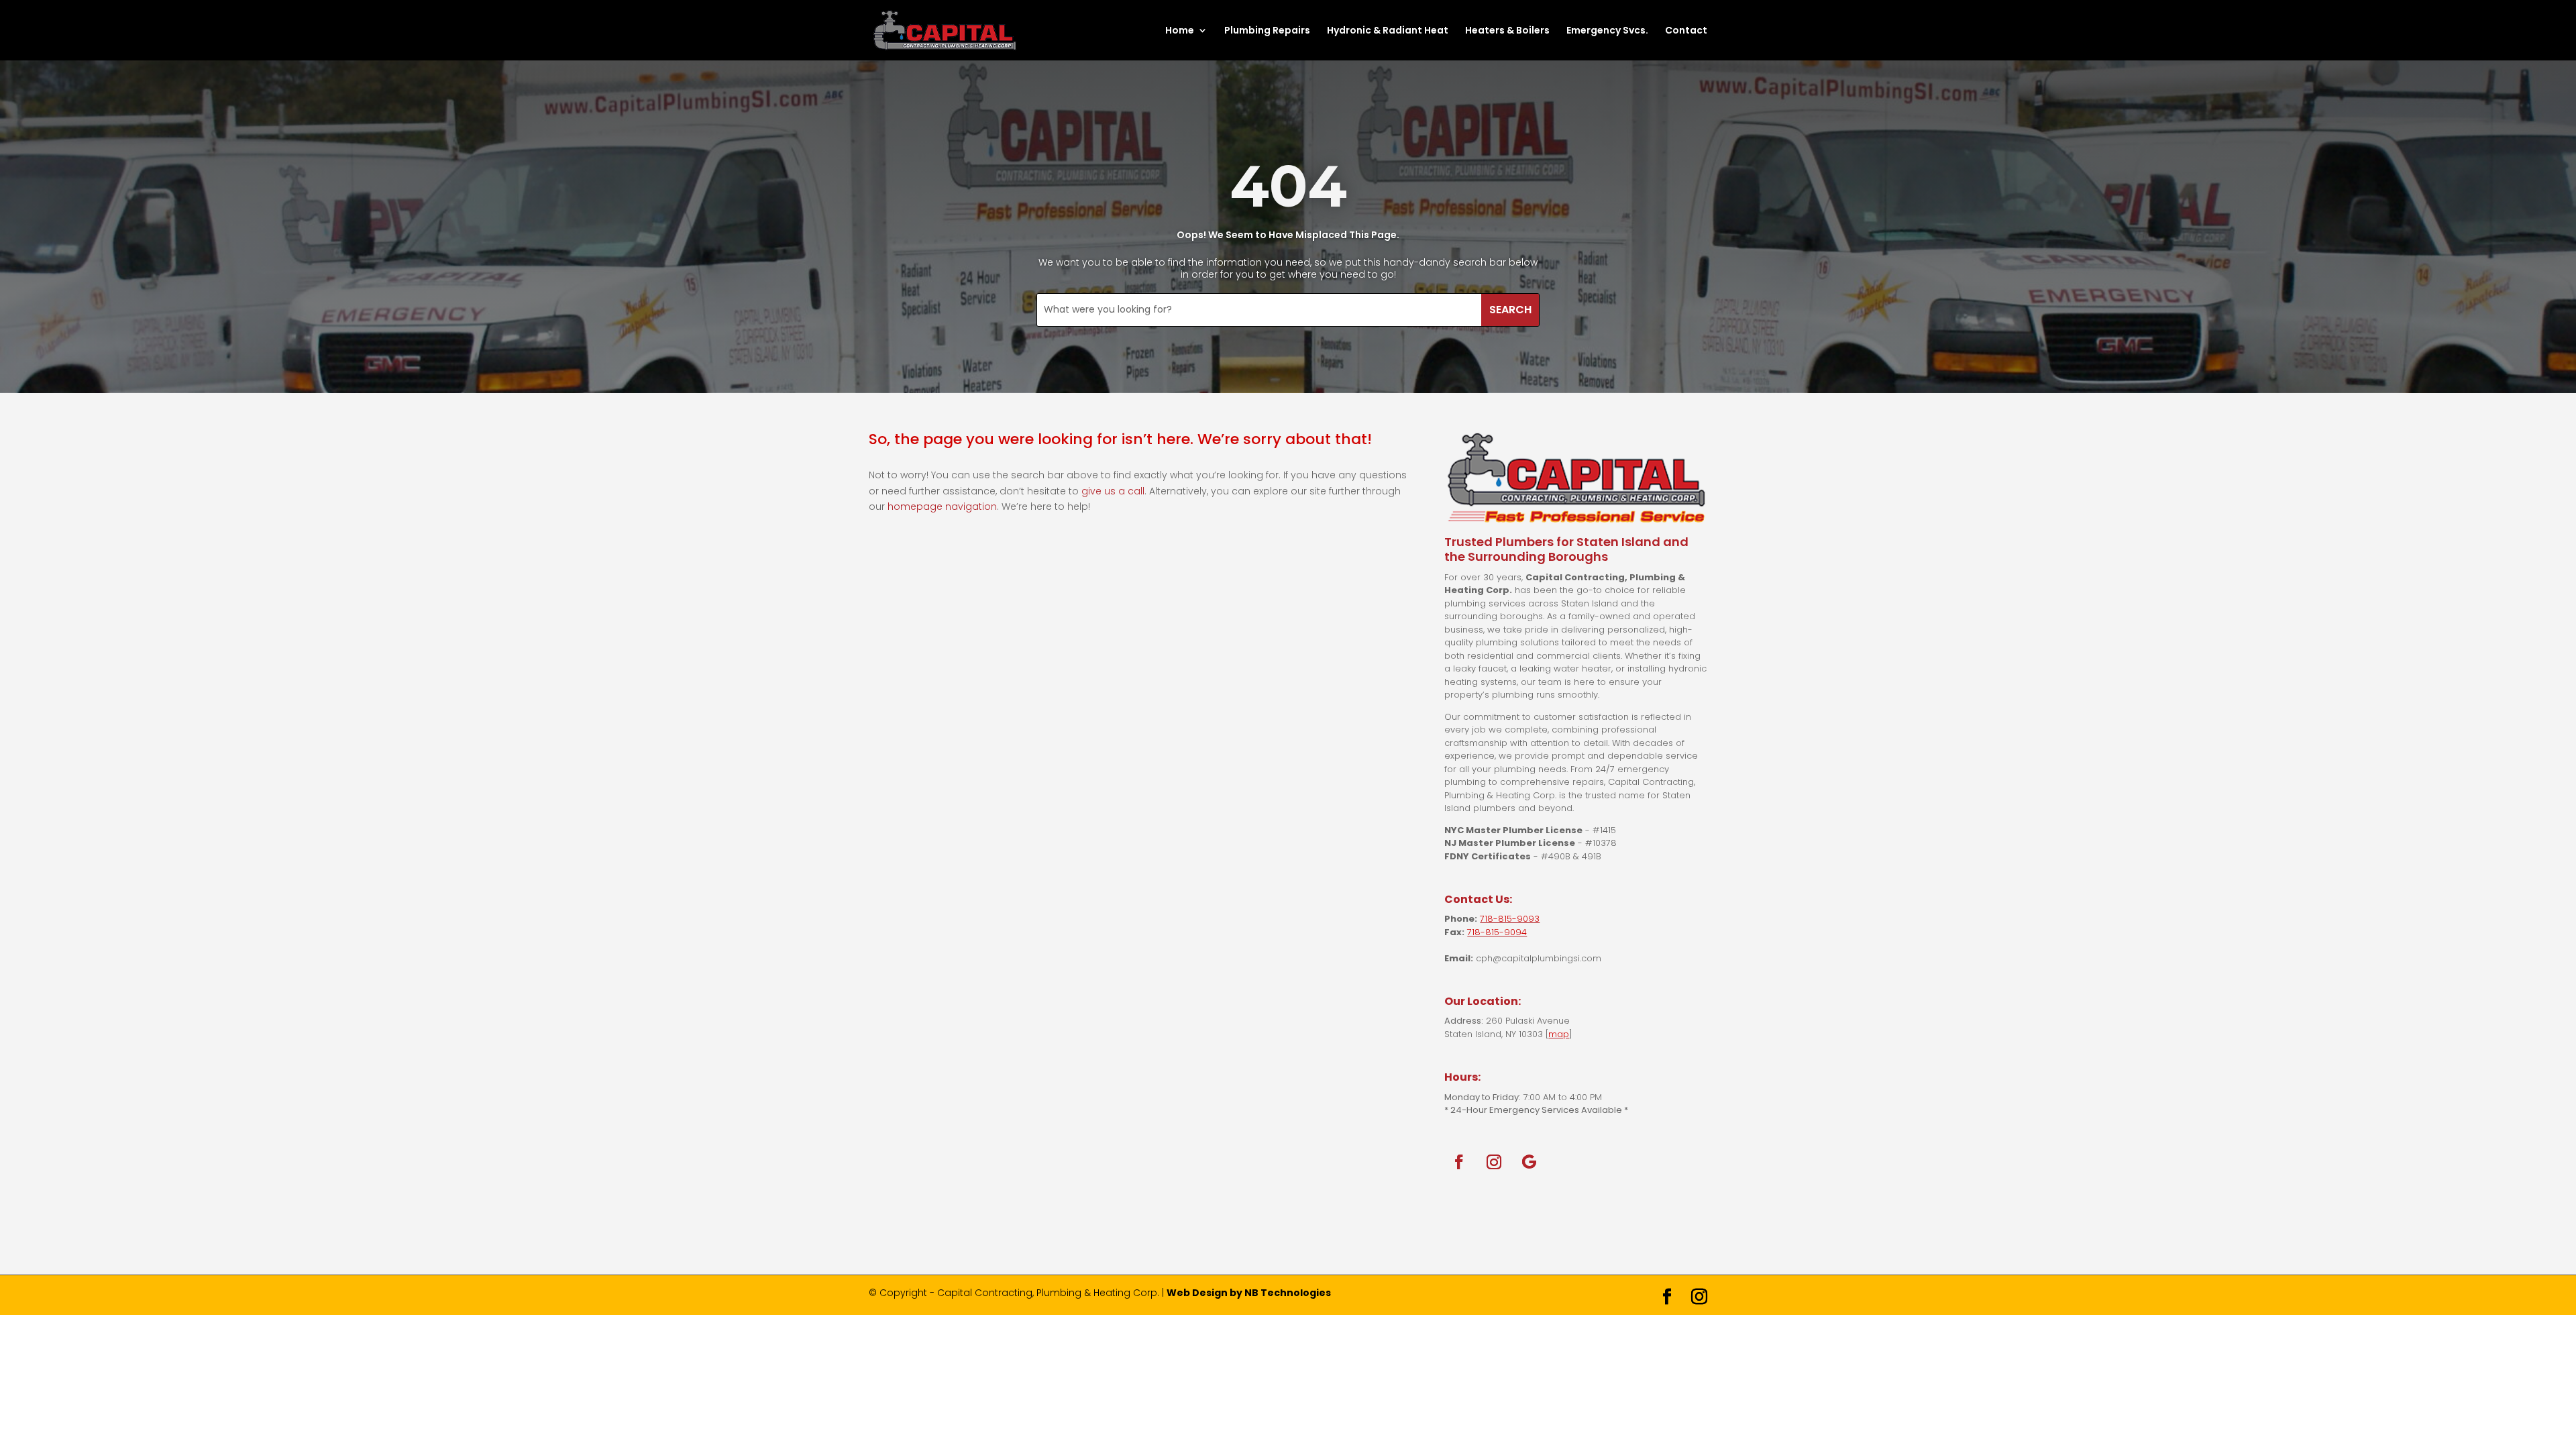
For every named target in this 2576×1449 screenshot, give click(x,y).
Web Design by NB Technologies (1249, 1293)
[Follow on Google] (1529, 1162)
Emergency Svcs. (1607, 31)
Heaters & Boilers (1507, 31)
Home (1180, 31)
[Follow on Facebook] (1459, 1162)
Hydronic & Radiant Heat (1388, 31)
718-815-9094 (1497, 932)
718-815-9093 (1510, 919)
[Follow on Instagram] (1494, 1162)
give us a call (1113, 491)
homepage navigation (942, 506)
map (1559, 1034)
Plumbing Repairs (1267, 31)
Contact (1686, 31)
